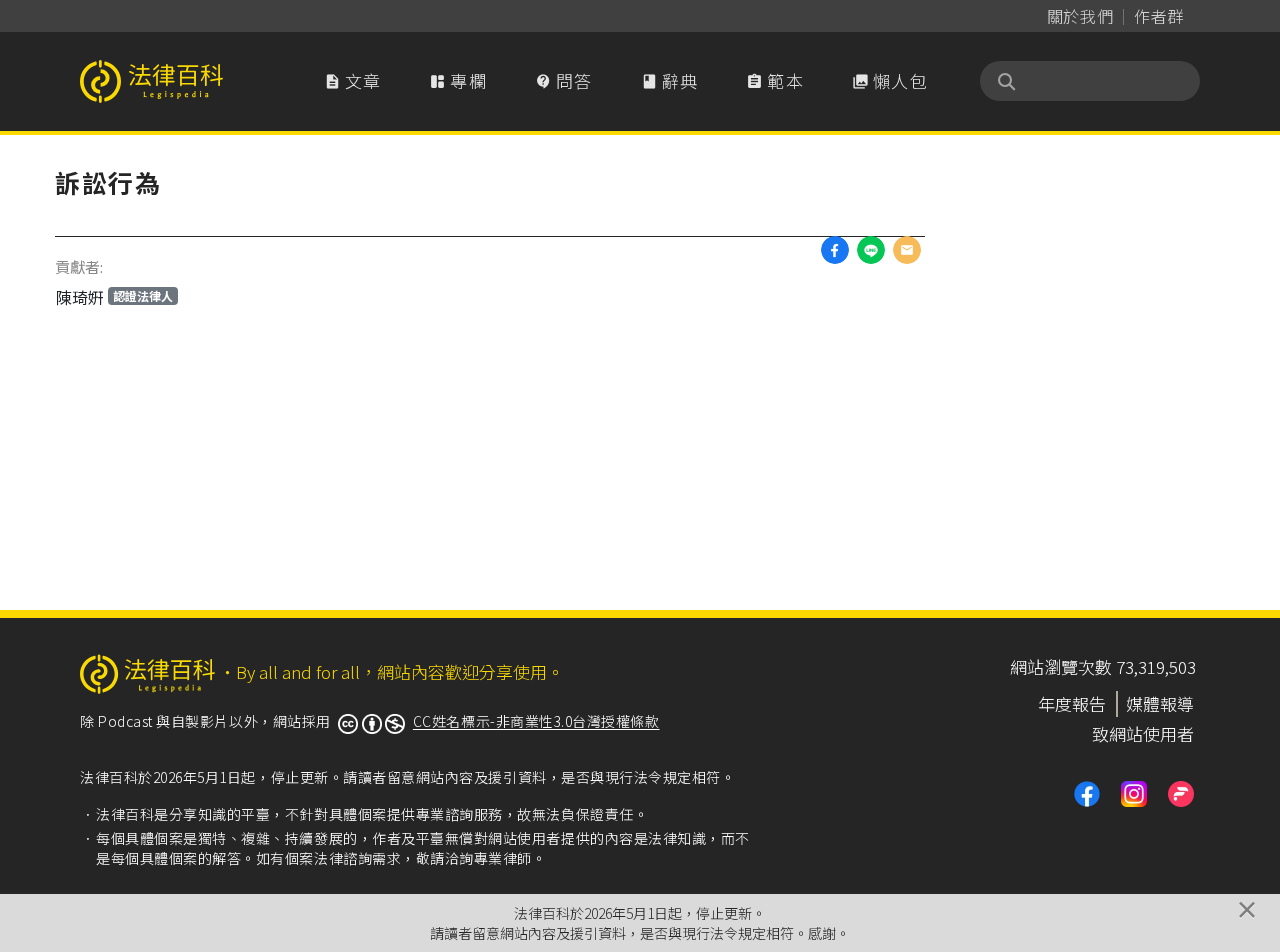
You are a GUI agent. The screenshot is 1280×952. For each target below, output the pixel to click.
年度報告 (1072, 703)
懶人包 (890, 80)
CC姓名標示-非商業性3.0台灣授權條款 (536, 721)
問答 (564, 80)
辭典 (670, 80)
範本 (775, 80)
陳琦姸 (114, 297)
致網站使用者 (1143, 733)
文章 (353, 80)
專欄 (458, 80)
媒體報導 (1160, 703)
